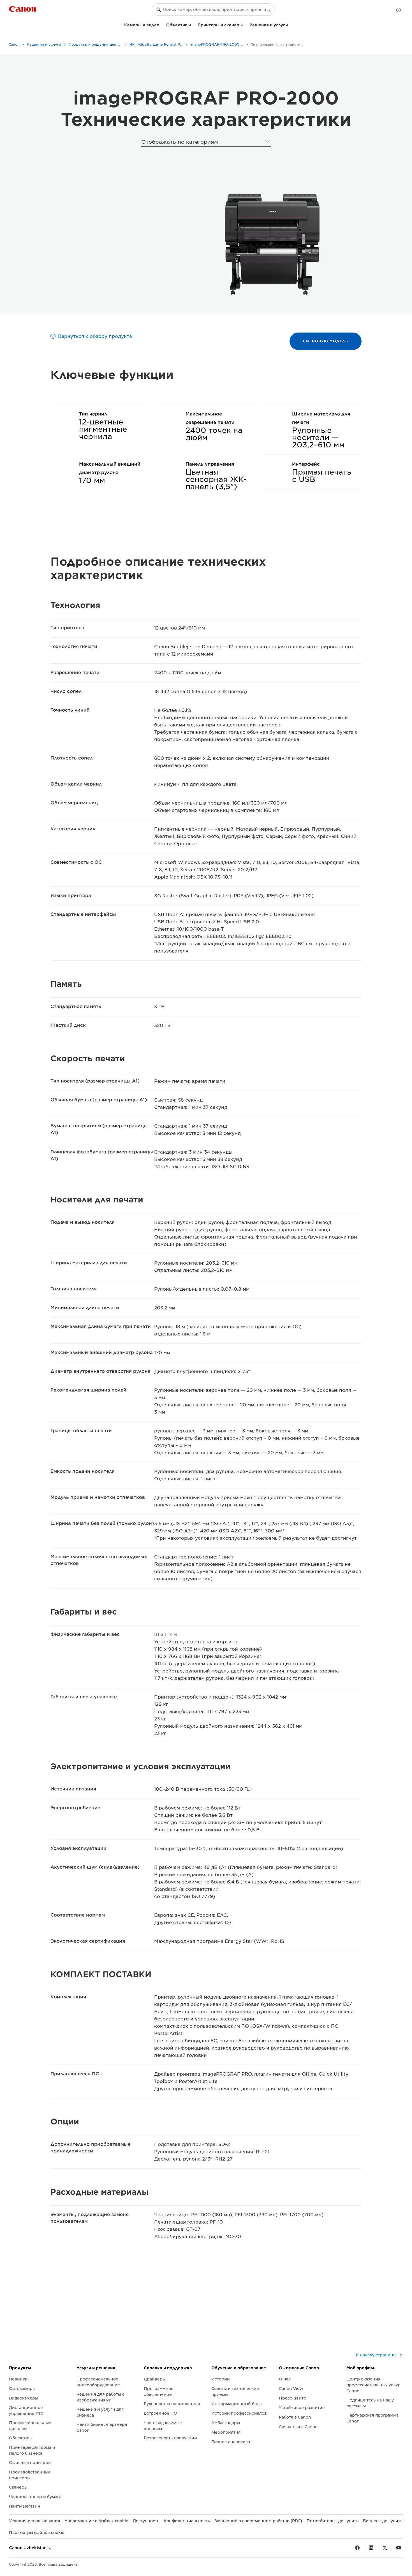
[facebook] (357, 2548)
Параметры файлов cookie (37, 2533)
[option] (271, 245)
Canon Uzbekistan (28, 2548)
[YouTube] (399, 2548)
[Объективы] (193, 24)
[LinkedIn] (371, 2548)
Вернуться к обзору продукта (95, 336)
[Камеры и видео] (162, 24)
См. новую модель (326, 341)
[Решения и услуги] (290, 24)
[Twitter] (385, 2548)
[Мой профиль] (399, 10)
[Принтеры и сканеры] (245, 24)
